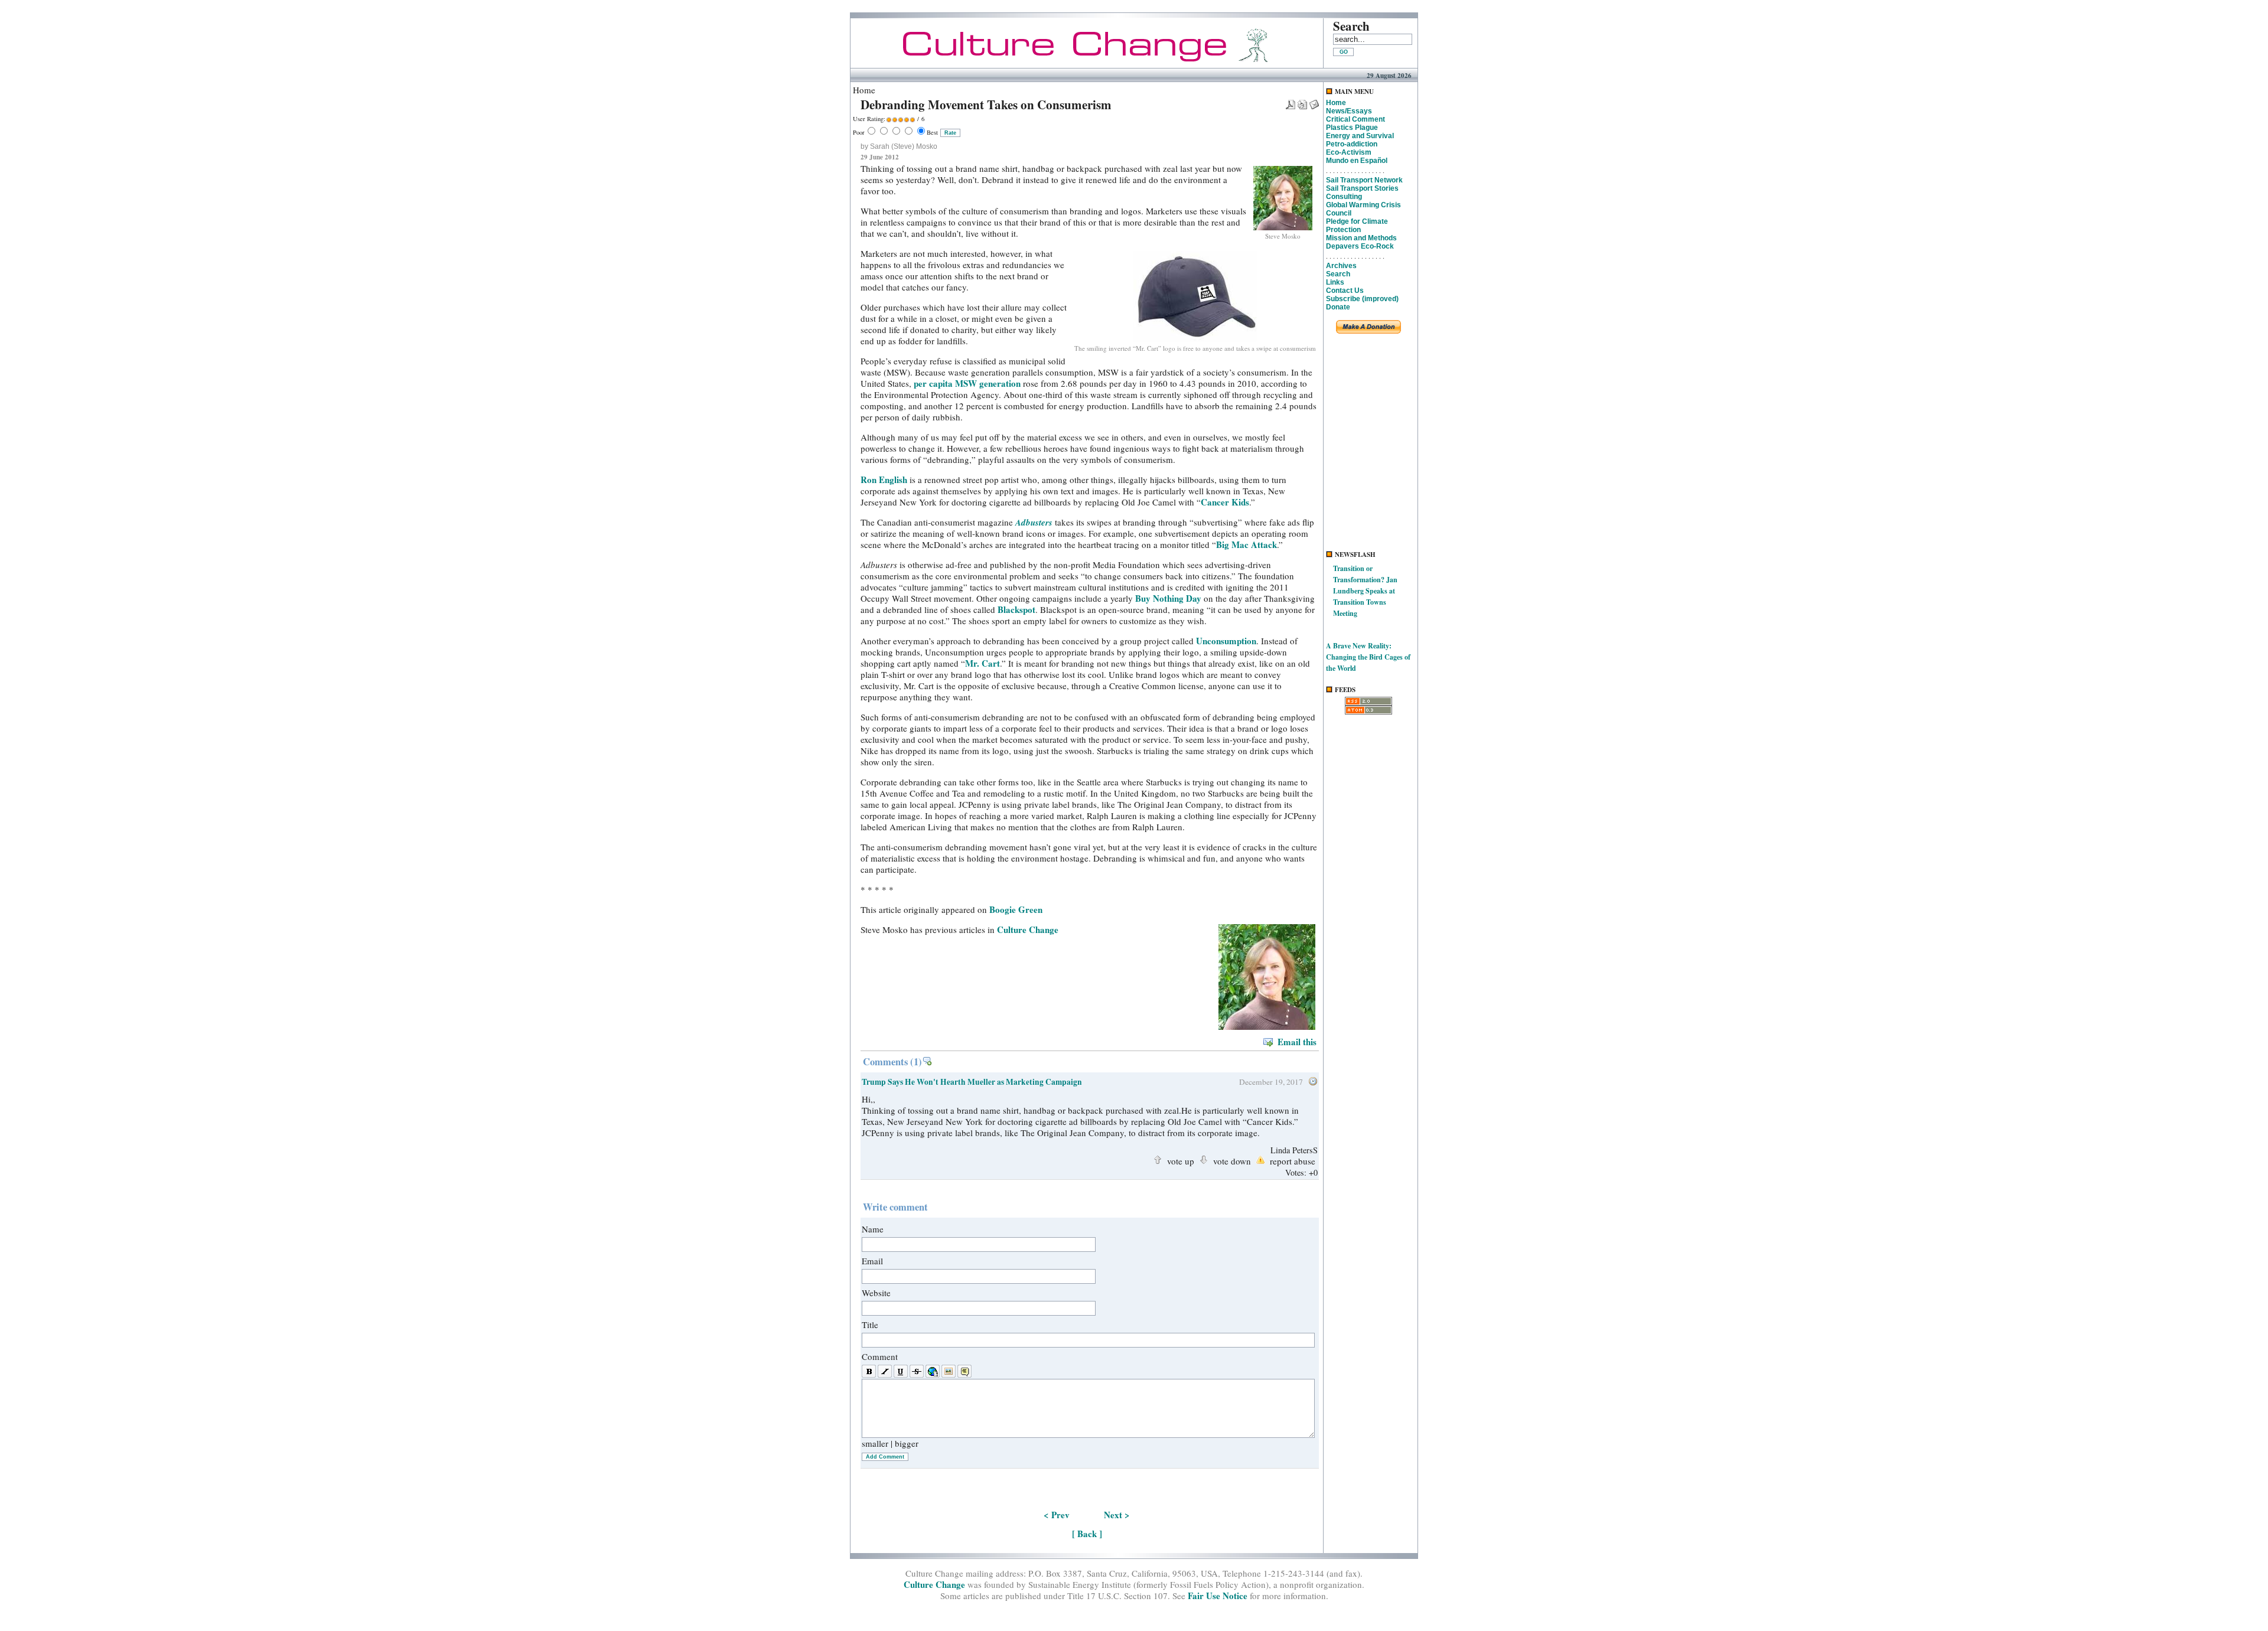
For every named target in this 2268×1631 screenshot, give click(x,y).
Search (1338, 274)
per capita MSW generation (967, 383)
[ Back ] (1087, 1534)
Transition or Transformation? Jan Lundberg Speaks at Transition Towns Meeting (1365, 591)
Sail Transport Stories (1362, 188)
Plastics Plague (1352, 128)
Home (1336, 103)
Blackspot (1016, 609)
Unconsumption (1226, 641)
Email (872, 1261)
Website (876, 1293)
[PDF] (1291, 101)
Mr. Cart (983, 663)
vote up (1181, 1160)
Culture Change (1028, 929)
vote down (1232, 1160)
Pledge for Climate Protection (1357, 226)
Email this (1297, 1042)
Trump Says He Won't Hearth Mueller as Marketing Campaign (972, 1082)
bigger (907, 1443)
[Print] (1302, 101)
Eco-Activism (1349, 152)
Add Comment (885, 1457)
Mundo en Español (1357, 161)
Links (1335, 282)
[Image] (949, 1372)
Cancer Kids (1225, 502)
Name (873, 1229)
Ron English (884, 479)
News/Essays (1349, 111)
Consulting (1344, 197)
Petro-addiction (1352, 144)
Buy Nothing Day (1168, 598)
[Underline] (901, 1372)
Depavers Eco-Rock (1360, 246)
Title (870, 1325)
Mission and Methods (1361, 238)
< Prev (1057, 1515)
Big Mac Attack (1247, 544)
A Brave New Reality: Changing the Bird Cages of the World (1368, 657)
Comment (880, 1356)
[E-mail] (1314, 101)
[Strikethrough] (917, 1372)
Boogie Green (1016, 909)
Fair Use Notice (1218, 1596)
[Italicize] (885, 1372)
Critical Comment (1355, 119)
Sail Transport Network (1364, 180)
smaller (875, 1443)
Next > (1117, 1515)
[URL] (933, 1372)
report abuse (1293, 1160)
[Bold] (869, 1372)
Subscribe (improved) (1362, 299)
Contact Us (1345, 291)
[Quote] (964, 1372)
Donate (1338, 307)
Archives (1341, 266)
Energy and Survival (1360, 136)
